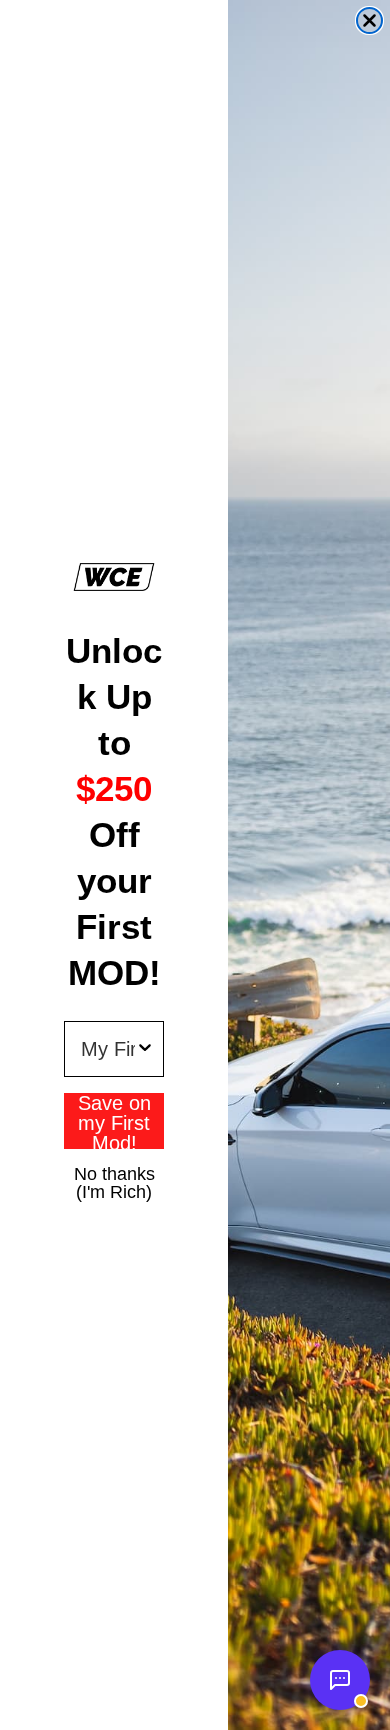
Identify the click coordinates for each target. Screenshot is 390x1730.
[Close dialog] (369, 20)
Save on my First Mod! (114, 1121)
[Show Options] (145, 1049)
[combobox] (108, 1049)
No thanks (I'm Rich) (114, 1173)
